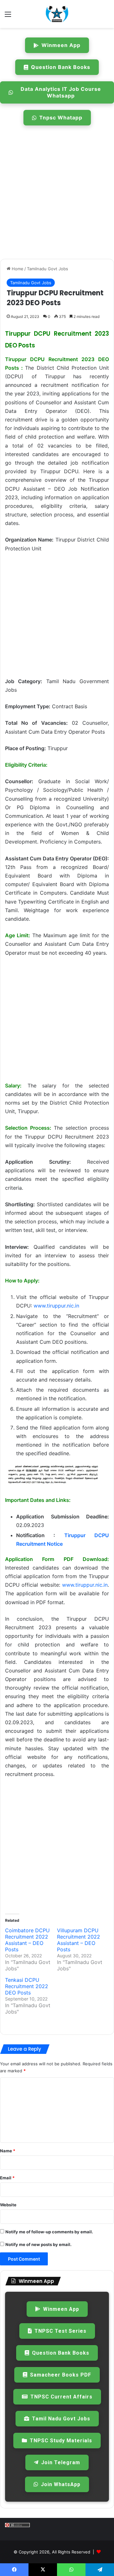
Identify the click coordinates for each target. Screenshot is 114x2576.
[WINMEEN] (57, 14)
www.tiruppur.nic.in (56, 1306)
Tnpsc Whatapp (61, 118)
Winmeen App (61, 45)
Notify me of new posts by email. (38, 2244)
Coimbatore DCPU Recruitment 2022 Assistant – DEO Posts (27, 1940)
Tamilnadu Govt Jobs (47, 269)
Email (7, 2178)
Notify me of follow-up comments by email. (49, 2232)
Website (8, 2205)
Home (17, 269)
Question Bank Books (61, 67)
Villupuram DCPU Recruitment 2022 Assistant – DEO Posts (79, 1940)
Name (8, 2151)
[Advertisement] (57, 195)
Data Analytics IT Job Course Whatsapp (61, 92)
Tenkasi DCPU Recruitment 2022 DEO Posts (27, 1986)
